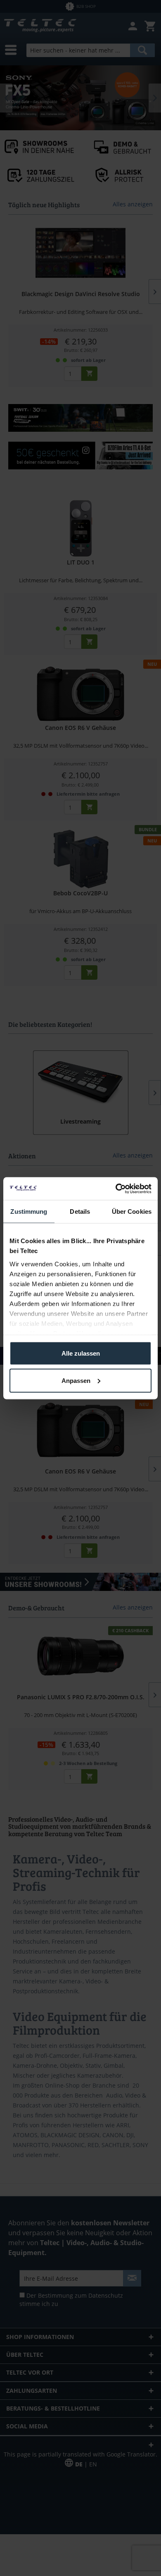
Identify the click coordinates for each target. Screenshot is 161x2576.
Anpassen (76, 1380)
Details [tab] (80, 1211)
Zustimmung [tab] (29, 1211)
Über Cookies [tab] (132, 1211)
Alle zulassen (81, 1353)
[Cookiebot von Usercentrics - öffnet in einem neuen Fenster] (116, 1189)
